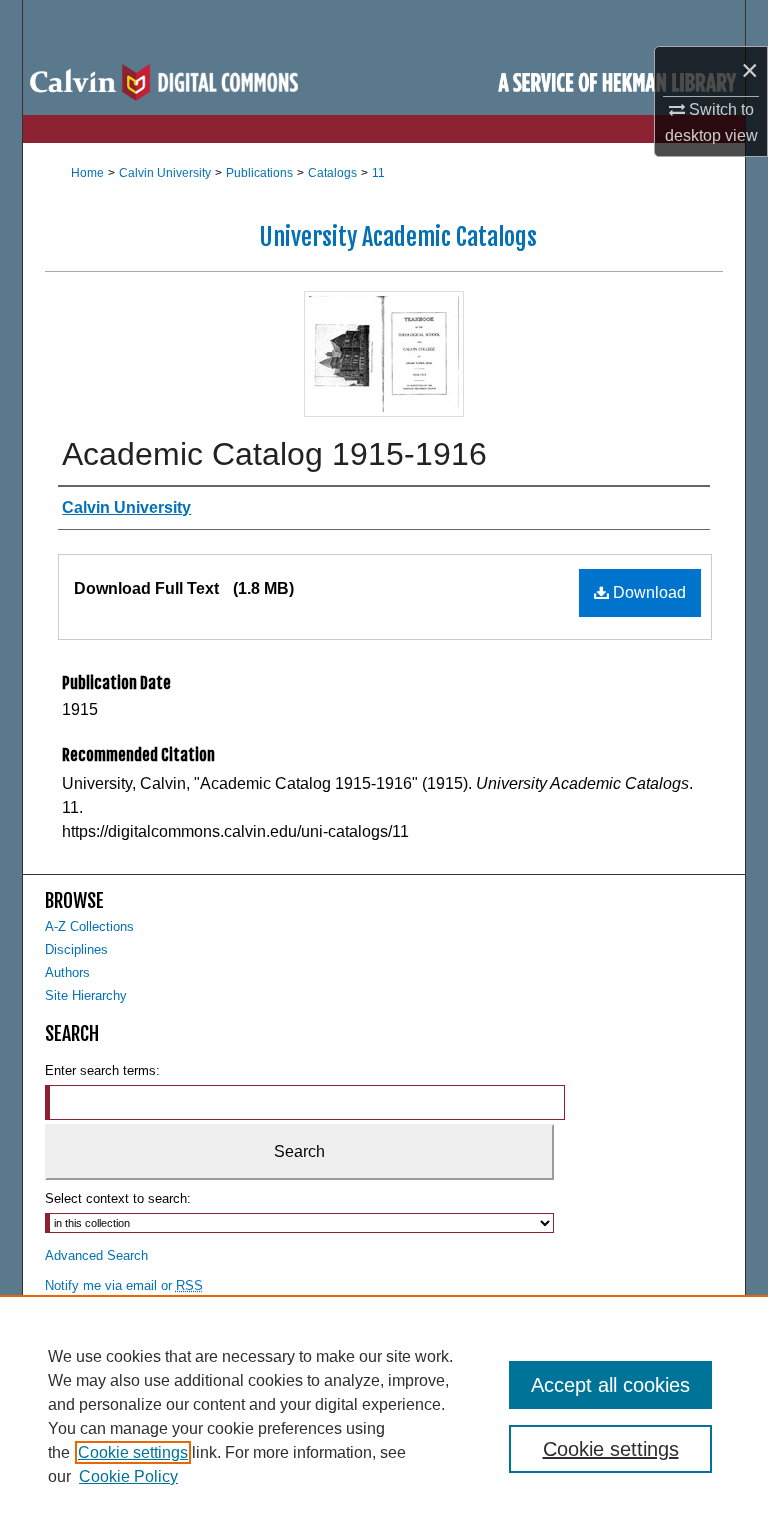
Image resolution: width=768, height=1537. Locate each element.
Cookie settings (133, 1452)
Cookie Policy (128, 1476)
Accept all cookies (610, 1385)
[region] (384, 1416)
